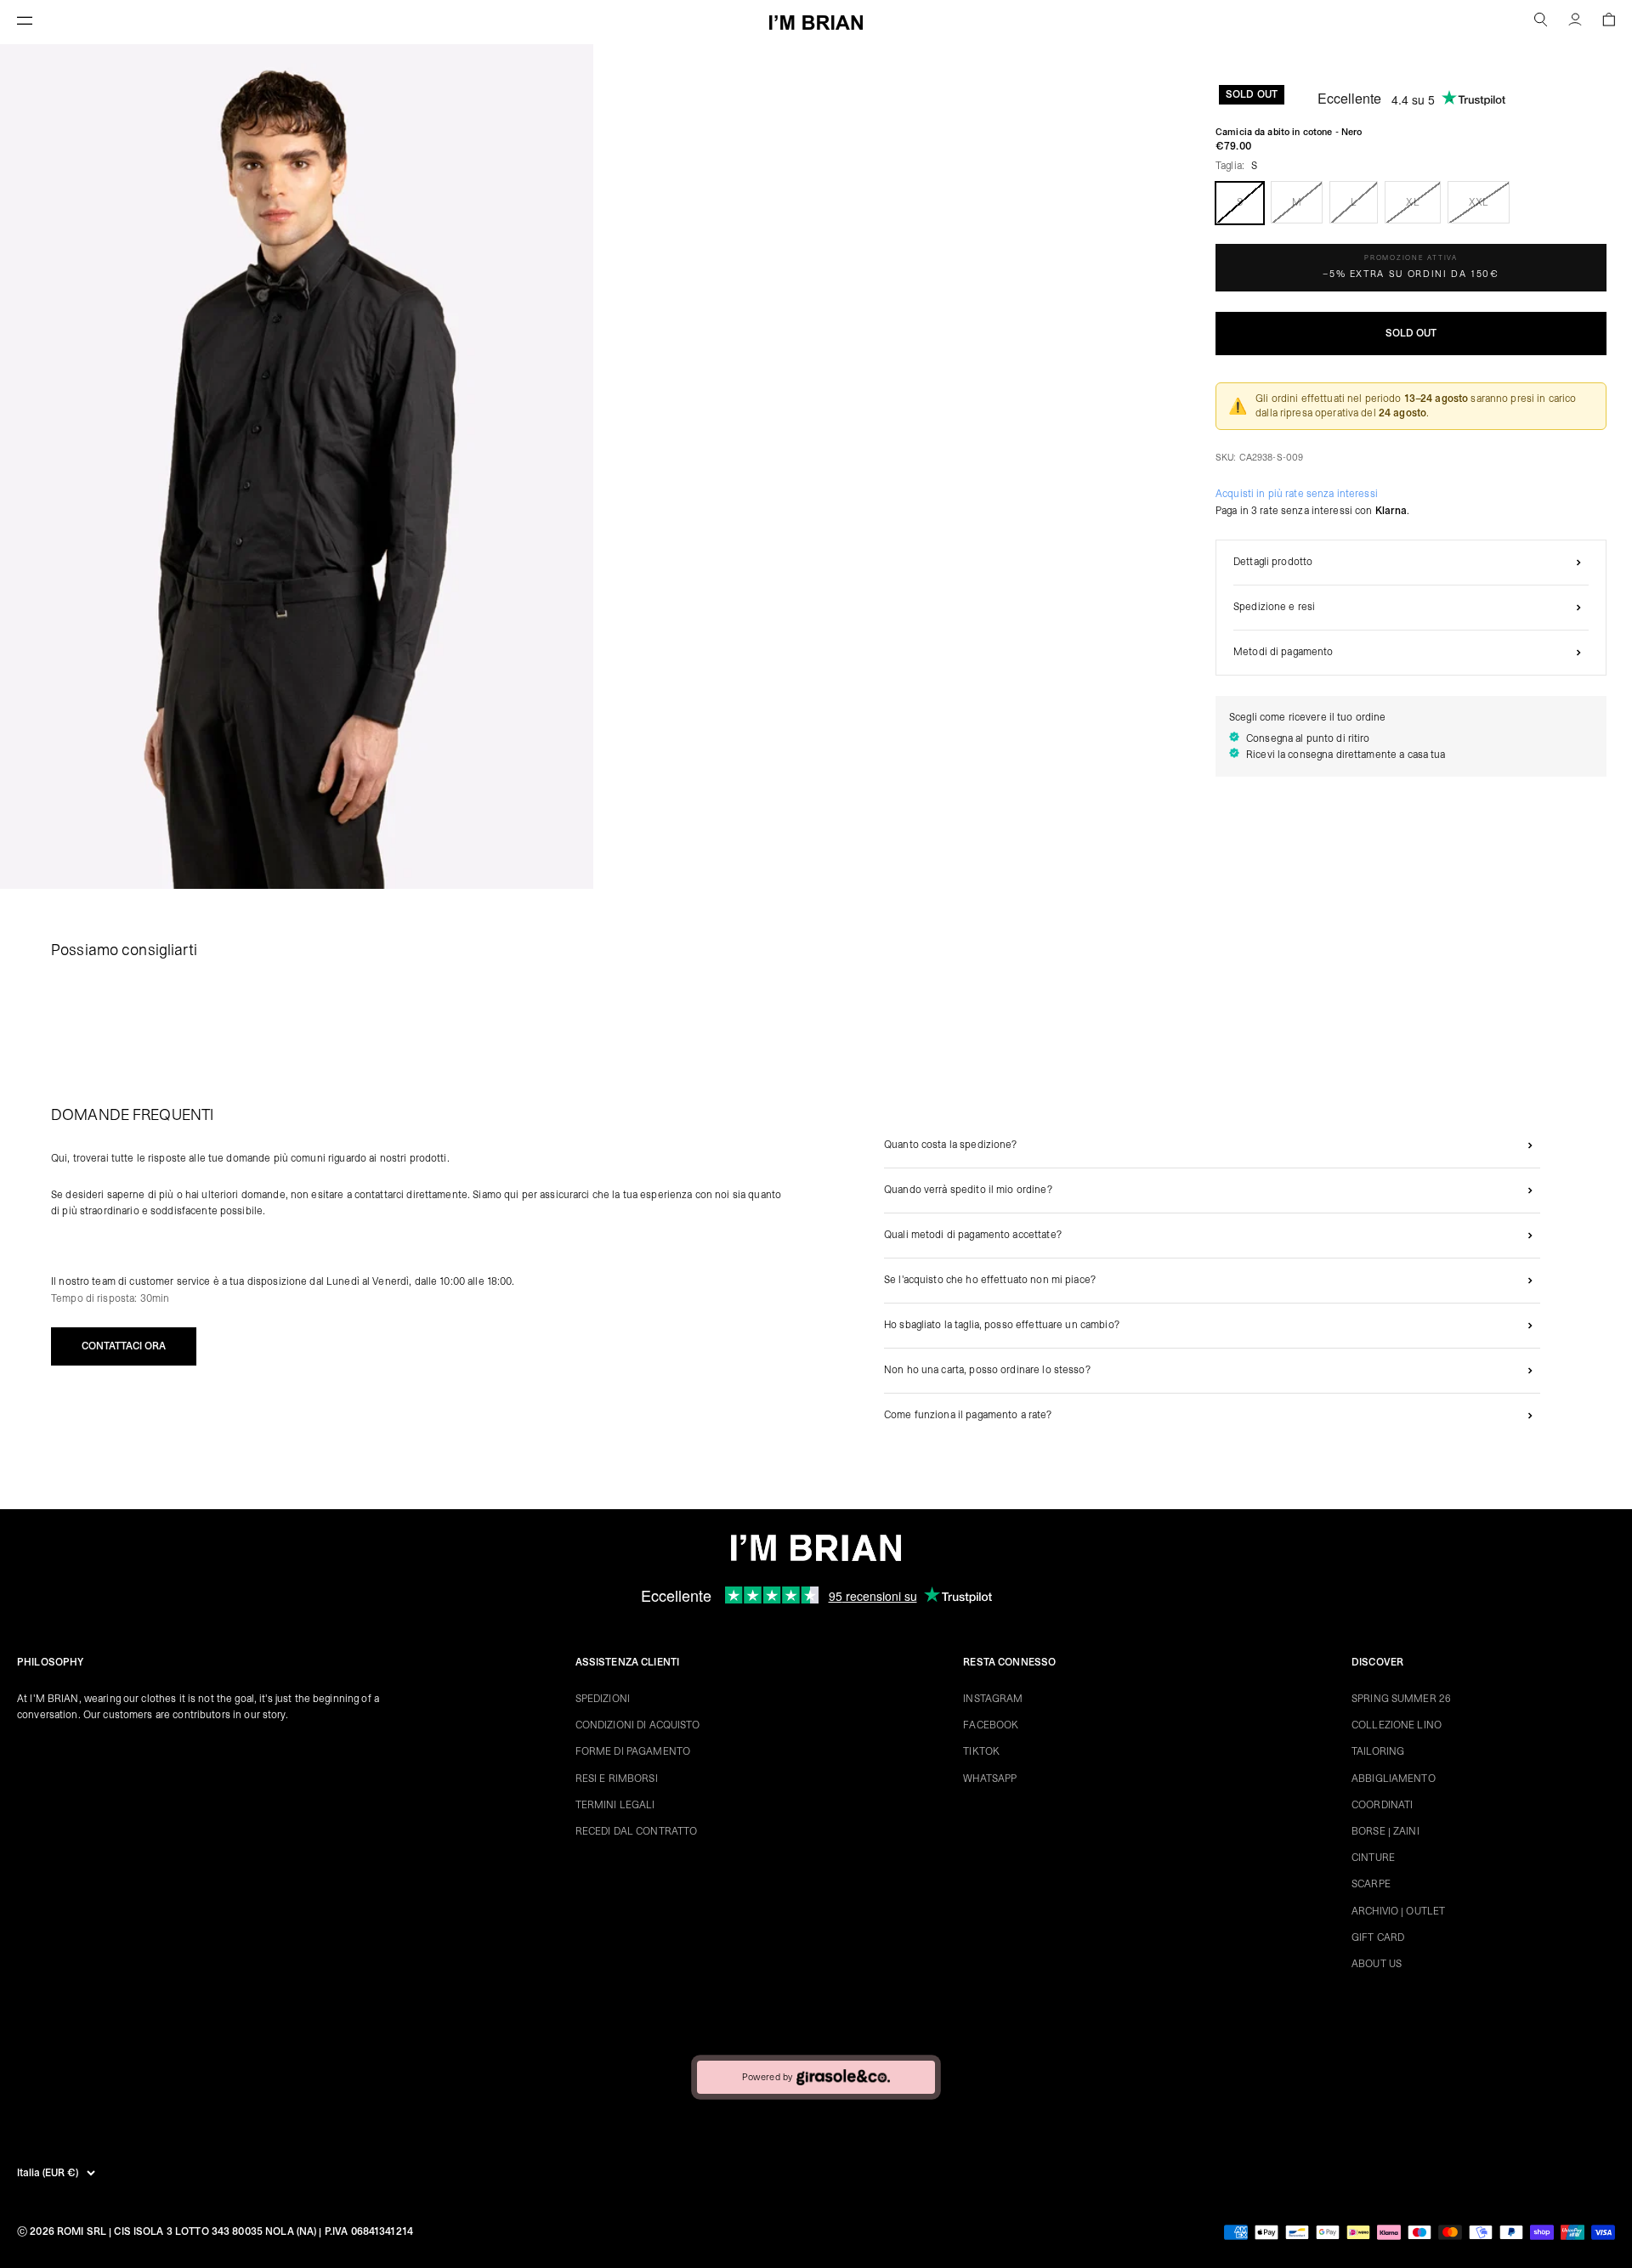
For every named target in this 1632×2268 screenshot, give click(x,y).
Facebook (991, 1725)
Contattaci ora (124, 1346)
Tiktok (981, 1751)
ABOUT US (1377, 1964)
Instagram (993, 1699)
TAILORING (1378, 1751)
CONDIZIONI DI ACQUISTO (638, 1725)
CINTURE (1373, 1858)
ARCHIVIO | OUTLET (1398, 1911)
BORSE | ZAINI (1385, 1831)
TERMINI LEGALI (615, 1805)
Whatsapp (990, 1779)
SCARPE (1371, 1884)
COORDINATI (1382, 1805)
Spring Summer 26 (1401, 1699)
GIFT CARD (1378, 1937)
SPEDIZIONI (603, 1699)
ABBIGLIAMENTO (1394, 1779)
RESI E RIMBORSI (617, 1779)
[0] (1609, 22)
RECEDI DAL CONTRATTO (637, 1831)
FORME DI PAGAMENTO (633, 1751)
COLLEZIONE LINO (1397, 1725)
